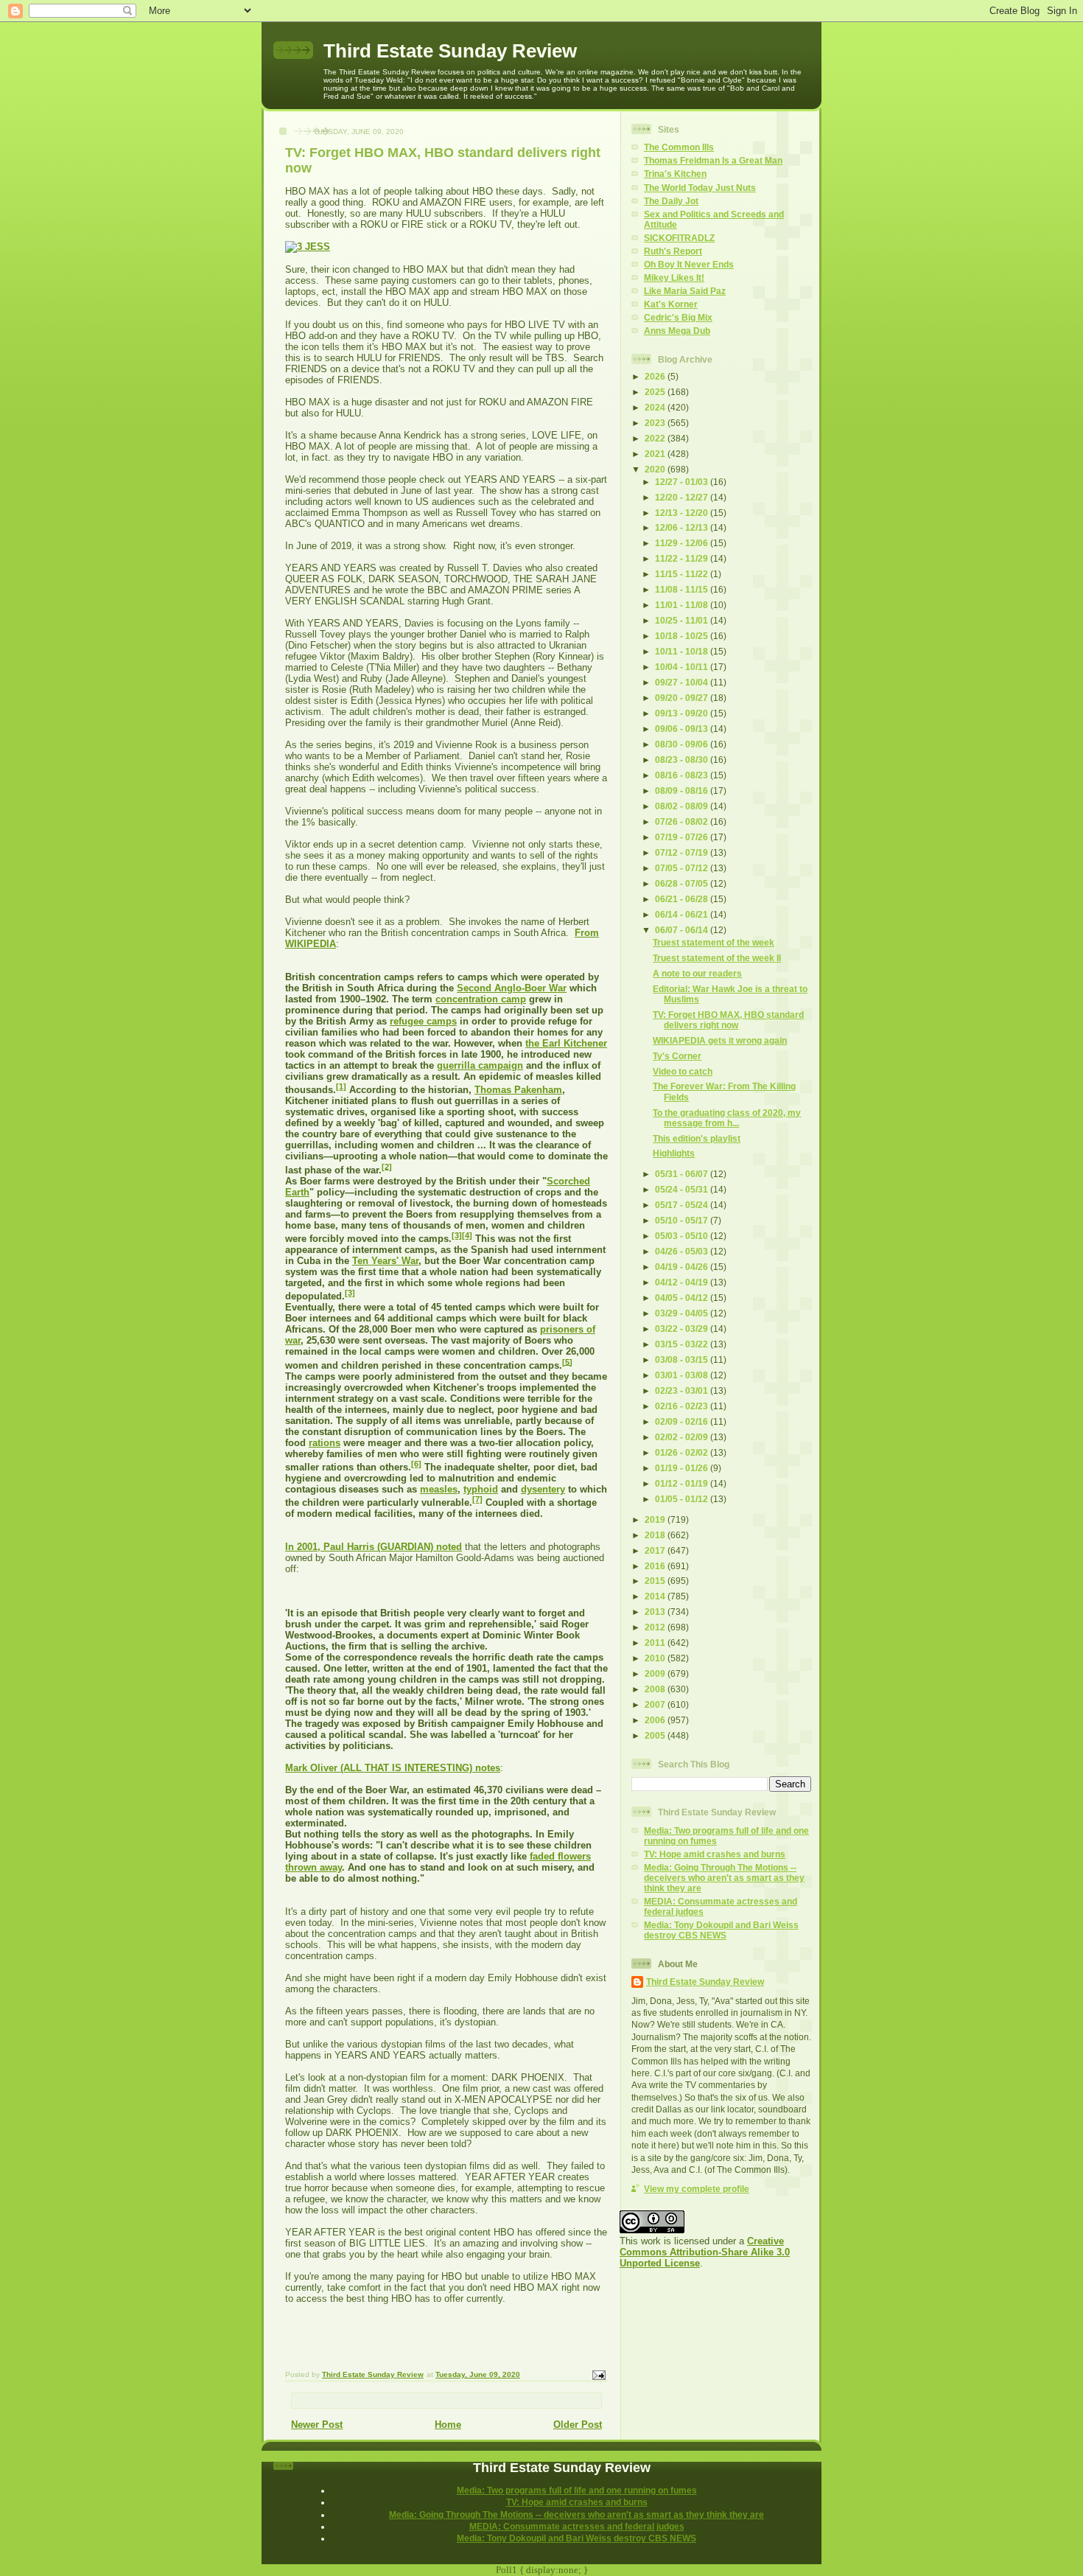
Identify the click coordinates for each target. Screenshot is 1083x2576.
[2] (387, 1166)
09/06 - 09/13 (683, 729)
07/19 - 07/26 (683, 837)
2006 (656, 1720)
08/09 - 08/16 (683, 790)
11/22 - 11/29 (683, 558)
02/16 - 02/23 (683, 1406)
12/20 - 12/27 (683, 497)
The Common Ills (679, 147)
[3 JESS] (308, 247)
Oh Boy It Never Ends (689, 264)
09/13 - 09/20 (683, 713)
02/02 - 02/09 (683, 1437)
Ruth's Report (673, 251)
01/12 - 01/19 (683, 1483)
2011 (656, 1643)
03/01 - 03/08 (683, 1375)
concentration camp (481, 999)
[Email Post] (598, 2375)
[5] (567, 1361)
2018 (656, 1535)
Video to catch (683, 1071)
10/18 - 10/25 (683, 636)
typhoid (481, 1489)
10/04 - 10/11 (683, 667)
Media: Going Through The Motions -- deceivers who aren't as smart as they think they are (724, 1878)
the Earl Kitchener (566, 1043)
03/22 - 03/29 (683, 1329)
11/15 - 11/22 (683, 574)
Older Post (578, 2425)
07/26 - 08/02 (683, 821)
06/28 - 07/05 (683, 883)
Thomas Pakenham (518, 1090)
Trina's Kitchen (675, 174)
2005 (656, 1735)
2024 (656, 407)
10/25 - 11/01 (683, 620)
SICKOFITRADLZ (679, 238)
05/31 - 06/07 (683, 1174)
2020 (656, 469)
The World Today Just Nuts (700, 188)
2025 (656, 392)
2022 (656, 438)
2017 (656, 1550)
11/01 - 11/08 (683, 605)
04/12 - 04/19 (683, 1282)
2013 (656, 1612)
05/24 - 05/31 (683, 1189)
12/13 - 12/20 (683, 513)
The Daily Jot (671, 201)
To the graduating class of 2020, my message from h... (727, 1118)
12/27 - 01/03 (683, 482)
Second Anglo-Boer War (512, 988)
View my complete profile (697, 2189)
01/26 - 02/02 (683, 1452)
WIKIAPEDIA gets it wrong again (720, 1040)
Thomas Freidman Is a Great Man (713, 160)
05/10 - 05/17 (683, 1220)
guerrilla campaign (480, 1065)
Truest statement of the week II (717, 958)
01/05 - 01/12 (683, 1499)
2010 (656, 1658)
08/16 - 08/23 (683, 775)
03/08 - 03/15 (683, 1359)
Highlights (674, 1153)
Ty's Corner (677, 1056)
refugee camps (423, 1021)
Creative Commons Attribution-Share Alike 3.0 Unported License (705, 2252)
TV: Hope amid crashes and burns (715, 1854)
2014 (656, 1596)
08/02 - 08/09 (683, 806)
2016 (656, 1566)
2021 (656, 454)
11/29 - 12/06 (683, 543)
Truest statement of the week (714, 942)
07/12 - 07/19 (683, 852)
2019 (656, 1519)
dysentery (543, 1489)
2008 (656, 1689)
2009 (656, 1673)
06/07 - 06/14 (683, 930)
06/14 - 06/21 (683, 914)
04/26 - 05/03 (683, 1251)
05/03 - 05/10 (683, 1236)
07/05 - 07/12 (683, 868)
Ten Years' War (385, 1261)
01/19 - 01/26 (683, 1468)
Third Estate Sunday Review (450, 51)
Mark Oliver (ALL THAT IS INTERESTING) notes (393, 1768)
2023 (656, 423)
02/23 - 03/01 (683, 1390)
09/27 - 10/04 (683, 682)
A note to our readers (697, 973)
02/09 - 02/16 (683, 1421)
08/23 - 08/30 (683, 760)
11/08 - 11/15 (683, 589)
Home (448, 2425)
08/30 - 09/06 (683, 744)
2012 (656, 1627)
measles (439, 1489)
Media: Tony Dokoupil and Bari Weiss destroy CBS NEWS (721, 1930)
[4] (467, 1235)
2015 (656, 1581)
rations (325, 1443)
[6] (416, 1464)
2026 (656, 376)
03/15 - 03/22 (683, 1344)
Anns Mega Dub (677, 331)
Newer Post (317, 2425)
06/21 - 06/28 (683, 899)
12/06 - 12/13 (683, 527)
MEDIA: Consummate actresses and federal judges (577, 2526)
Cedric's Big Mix (678, 317)
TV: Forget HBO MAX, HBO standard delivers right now (728, 1020)
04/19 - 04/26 (683, 1267)
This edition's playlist (697, 1138)
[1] (341, 1086)
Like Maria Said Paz (685, 291)
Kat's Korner (671, 304)
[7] (477, 1499)
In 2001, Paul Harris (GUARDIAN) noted (374, 1547)
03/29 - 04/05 (683, 1313)
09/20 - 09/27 (683, 698)
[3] (457, 1235)
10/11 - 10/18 (683, 651)
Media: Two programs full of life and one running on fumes (577, 2490)
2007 (656, 1704)
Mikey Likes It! (674, 278)
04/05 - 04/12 (683, 1298)
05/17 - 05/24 (683, 1205)
